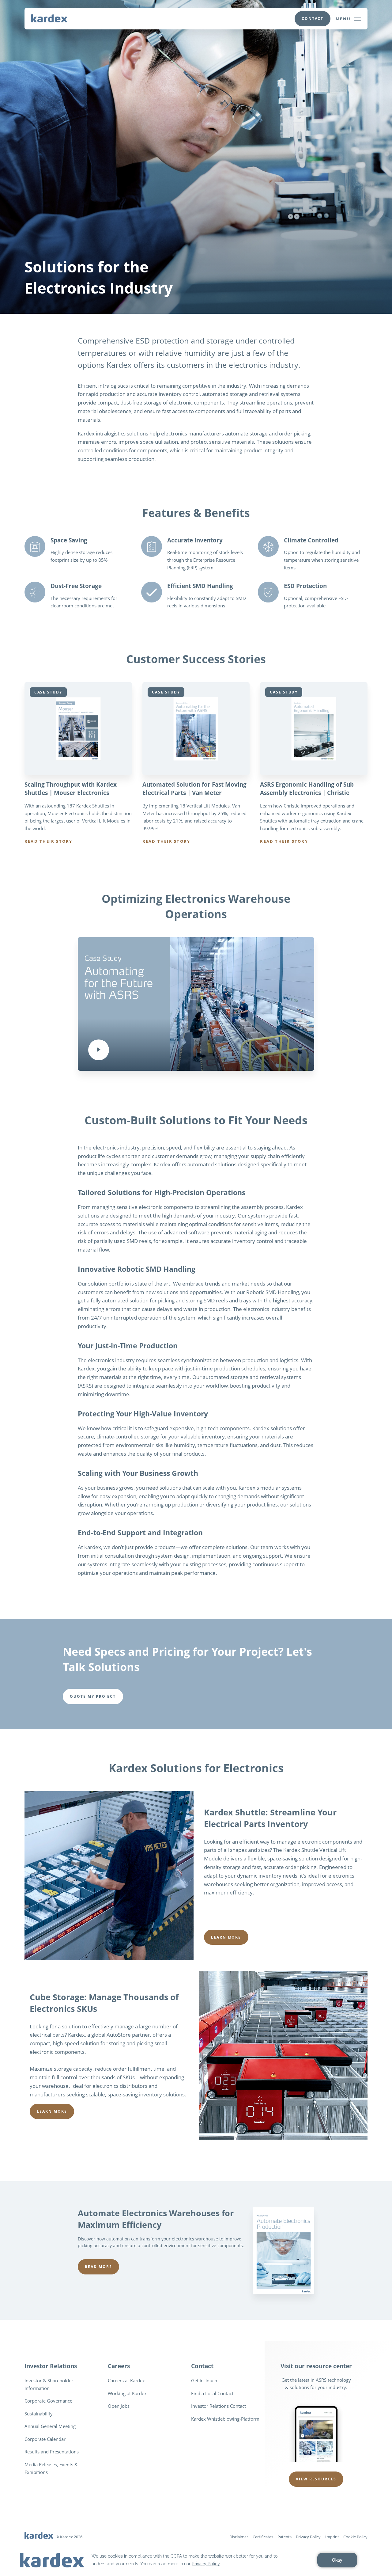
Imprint (332, 2537)
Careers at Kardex (126, 2380)
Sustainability (39, 2414)
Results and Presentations (52, 2452)
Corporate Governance (48, 2401)
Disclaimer (239, 2537)
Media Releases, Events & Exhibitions (51, 2468)
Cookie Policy (355, 2537)
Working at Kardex (127, 2393)
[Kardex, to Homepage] (49, 18)
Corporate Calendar (45, 2439)
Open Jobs (119, 2406)
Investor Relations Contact (219, 2406)
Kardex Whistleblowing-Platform (225, 2419)
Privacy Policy (308, 2537)
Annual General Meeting (50, 2426)
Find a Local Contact (212, 2393)
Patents (285, 2537)
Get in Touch (204, 2380)
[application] (196, 2560)
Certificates (263, 2537)
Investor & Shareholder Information (49, 2384)
